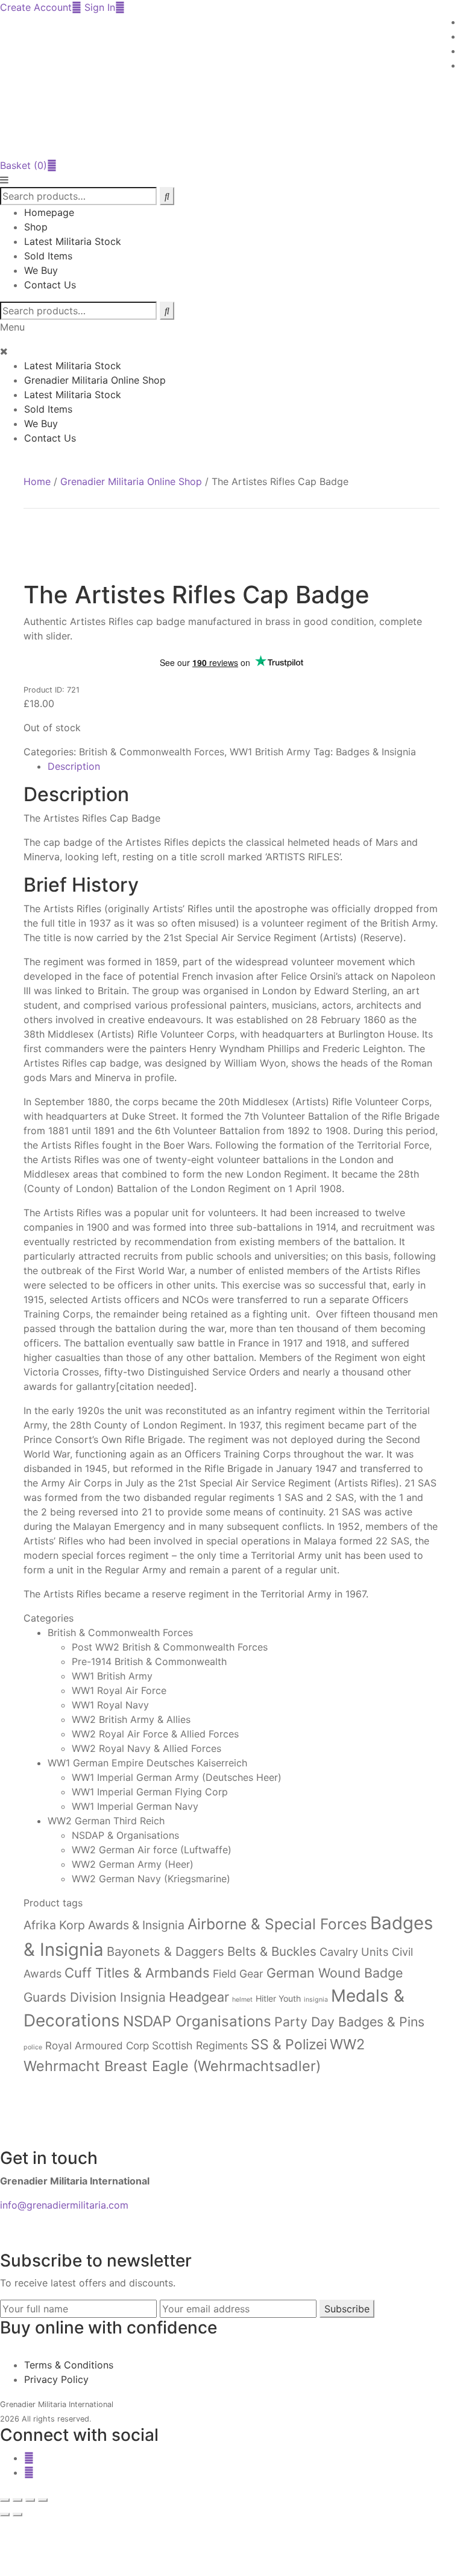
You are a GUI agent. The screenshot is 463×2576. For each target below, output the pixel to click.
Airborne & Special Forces (277, 1924)
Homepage (49, 212)
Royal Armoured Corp (97, 2045)
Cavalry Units (354, 1952)
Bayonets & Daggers (165, 1951)
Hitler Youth (278, 1998)
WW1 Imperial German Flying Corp (150, 1792)
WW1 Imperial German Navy (135, 1806)
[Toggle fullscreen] (17, 2500)
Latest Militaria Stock (73, 241)
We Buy (41, 270)
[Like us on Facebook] (29, 2458)
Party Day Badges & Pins (349, 2022)
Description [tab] (74, 766)
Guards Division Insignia (95, 1997)
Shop (36, 227)
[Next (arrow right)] (17, 2514)
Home (37, 481)
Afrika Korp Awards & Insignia (104, 1925)
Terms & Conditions (69, 2365)
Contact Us (50, 285)
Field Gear (238, 1974)
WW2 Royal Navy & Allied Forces (146, 1748)
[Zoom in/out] (5, 2500)
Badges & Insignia (376, 752)
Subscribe (347, 2309)
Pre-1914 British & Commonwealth (149, 1661)
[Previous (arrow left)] (5, 2514)
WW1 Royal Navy (110, 1705)
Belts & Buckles (272, 1951)
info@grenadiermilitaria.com (64, 2205)
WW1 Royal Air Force (119, 1690)
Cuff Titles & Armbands (137, 1973)
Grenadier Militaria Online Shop (95, 380)
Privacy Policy (56, 2379)
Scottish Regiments (200, 2045)
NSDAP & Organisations (125, 1835)
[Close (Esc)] (43, 2500)
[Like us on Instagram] (29, 2472)
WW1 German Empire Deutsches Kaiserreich (147, 1763)
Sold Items (48, 256)
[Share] (30, 2500)
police (33, 2047)
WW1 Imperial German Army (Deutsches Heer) (177, 1777)
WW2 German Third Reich (106, 1821)
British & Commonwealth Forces (152, 752)
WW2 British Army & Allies (131, 1719)
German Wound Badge (335, 1973)
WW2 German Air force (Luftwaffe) (152, 1850)
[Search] (167, 311)
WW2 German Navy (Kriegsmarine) (151, 1879)
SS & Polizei (289, 2045)
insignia (316, 2000)
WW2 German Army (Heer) (133, 1864)
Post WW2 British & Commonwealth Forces (170, 1647)
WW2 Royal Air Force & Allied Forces (155, 1734)
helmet (242, 2000)
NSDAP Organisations (197, 2021)
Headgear (199, 1997)
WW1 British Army (270, 752)
